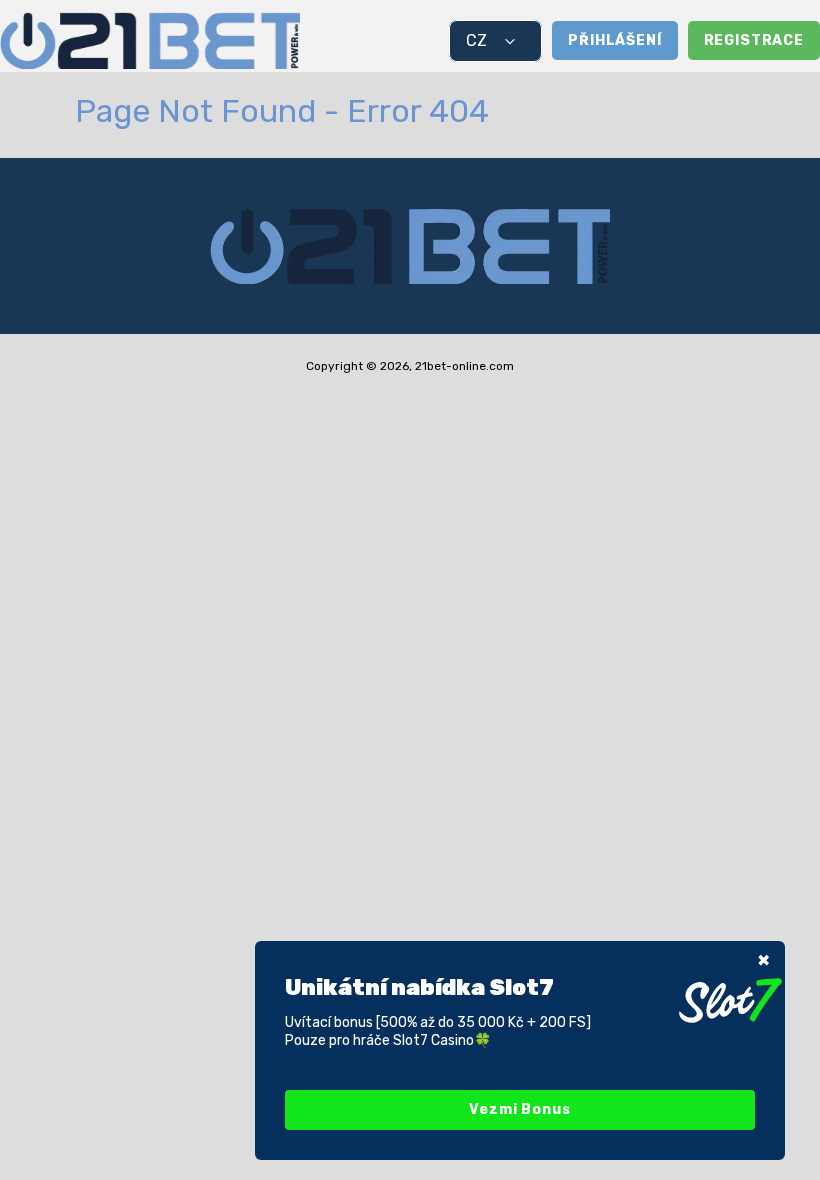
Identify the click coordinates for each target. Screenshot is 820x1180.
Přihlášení (614, 40)
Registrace (754, 40)
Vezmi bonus (519, 1109)
